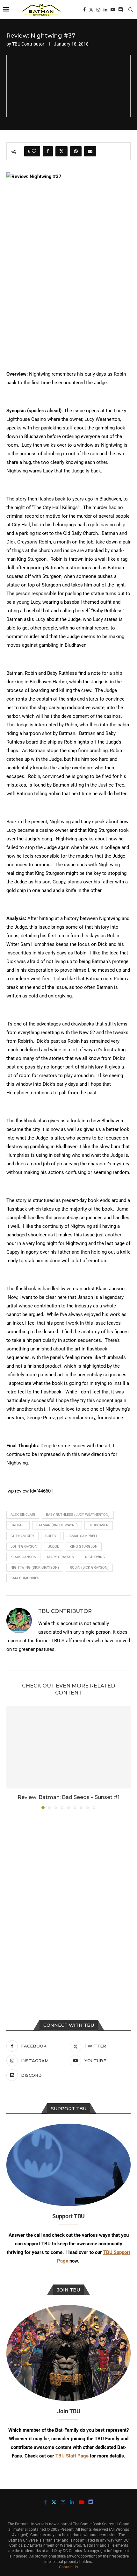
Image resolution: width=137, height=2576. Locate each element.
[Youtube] (113, 10)
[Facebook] (84, 10)
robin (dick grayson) (89, 1568)
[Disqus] (68, 1900)
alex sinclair (23, 1515)
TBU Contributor (28, 44)
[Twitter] (91, 10)
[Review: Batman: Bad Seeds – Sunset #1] (68, 1747)
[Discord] (120, 10)
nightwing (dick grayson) (35, 1568)
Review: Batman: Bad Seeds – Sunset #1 (68, 1797)
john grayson (24, 1547)
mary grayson (61, 1557)
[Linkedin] (105, 10)
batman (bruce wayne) (57, 1525)
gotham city (22, 1536)
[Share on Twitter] (61, 151)
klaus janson (23, 1557)
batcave (18, 1525)
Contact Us (68, 2567)
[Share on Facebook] (48, 151)
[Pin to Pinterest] (76, 151)
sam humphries (25, 1578)
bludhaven (99, 1525)
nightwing (95, 1557)
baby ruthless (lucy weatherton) (78, 1515)
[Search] (131, 10)
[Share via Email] (90, 151)
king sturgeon (84, 1547)
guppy (51, 1536)
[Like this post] (34, 151)
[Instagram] (98, 10)
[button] (12, 1757)
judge (54, 1547)
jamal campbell (83, 1536)
